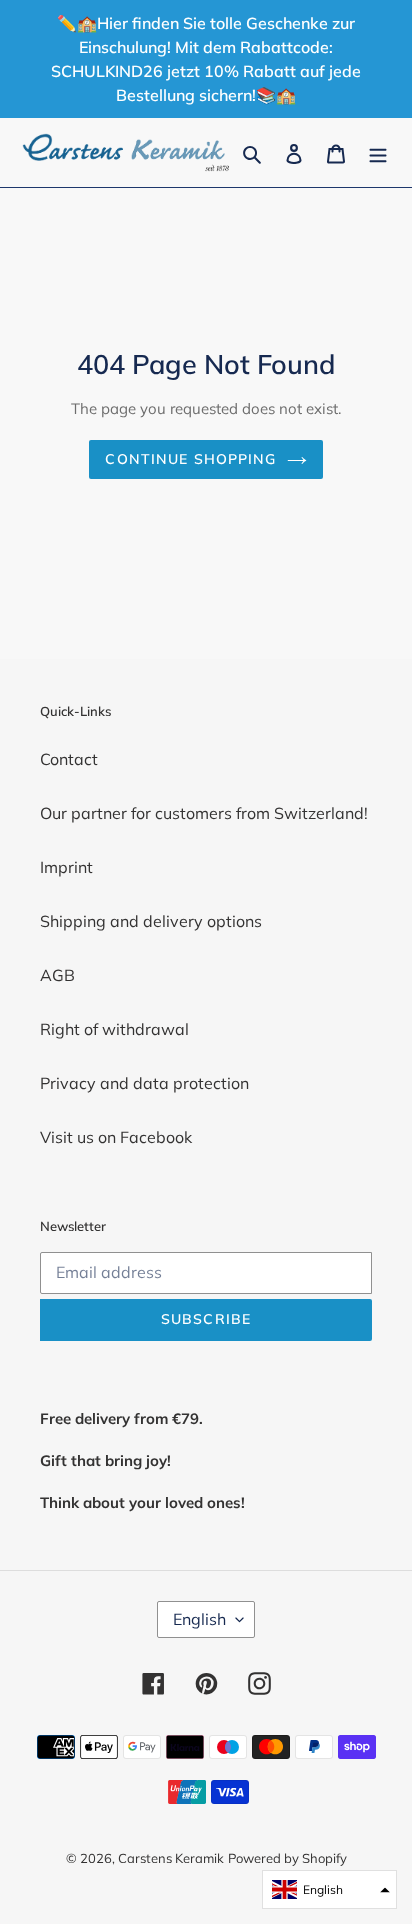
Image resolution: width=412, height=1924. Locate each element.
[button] (329, 1889)
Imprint (66, 867)
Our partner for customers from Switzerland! (204, 813)
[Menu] (378, 152)
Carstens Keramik (171, 1858)
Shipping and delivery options (151, 921)
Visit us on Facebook (116, 1137)
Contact (69, 759)
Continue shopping (190, 459)
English (199, 1619)
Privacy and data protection (144, 1083)
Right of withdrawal (114, 1029)
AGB (57, 975)
